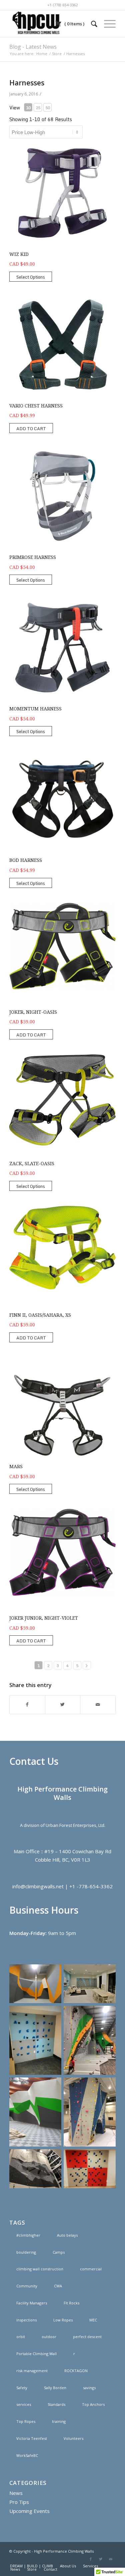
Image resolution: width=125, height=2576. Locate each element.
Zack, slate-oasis (32, 1164)
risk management (32, 2371)
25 (38, 108)
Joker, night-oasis (33, 1012)
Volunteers (73, 2438)
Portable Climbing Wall (36, 2354)
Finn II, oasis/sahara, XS (40, 1315)
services (24, 2404)
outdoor (49, 2337)
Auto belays (67, 2235)
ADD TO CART (31, 428)
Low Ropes (63, 2320)
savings (89, 2388)
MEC (93, 2320)
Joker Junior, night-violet (44, 1618)
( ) (74, 24)
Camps (59, 2252)
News (16, 2493)
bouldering (26, 2252)
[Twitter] (101, 2559)
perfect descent (87, 2337)
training (59, 2421)
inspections (26, 2320)
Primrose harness (33, 557)
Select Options (31, 277)
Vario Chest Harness (36, 406)
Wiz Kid (19, 254)
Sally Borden (55, 2388)
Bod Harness (26, 860)
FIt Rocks (71, 2303)
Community (27, 2286)
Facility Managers (32, 2303)
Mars (16, 1467)
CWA (58, 2286)
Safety (22, 2388)
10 (28, 108)
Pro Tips (19, 2502)
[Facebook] (91, 2559)
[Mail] (111, 2559)
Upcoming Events (29, 2511)
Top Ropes (26, 2421)
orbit (21, 2337)
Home (42, 54)
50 (48, 108)
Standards (56, 2404)
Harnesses (27, 83)
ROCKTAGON (76, 2371)
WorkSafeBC (27, 2455)
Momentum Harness (35, 709)
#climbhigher (28, 2235)
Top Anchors (93, 2404)
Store (57, 54)
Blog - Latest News (33, 47)
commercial (91, 2269)
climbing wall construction (40, 2269)
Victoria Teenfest (32, 2438)
